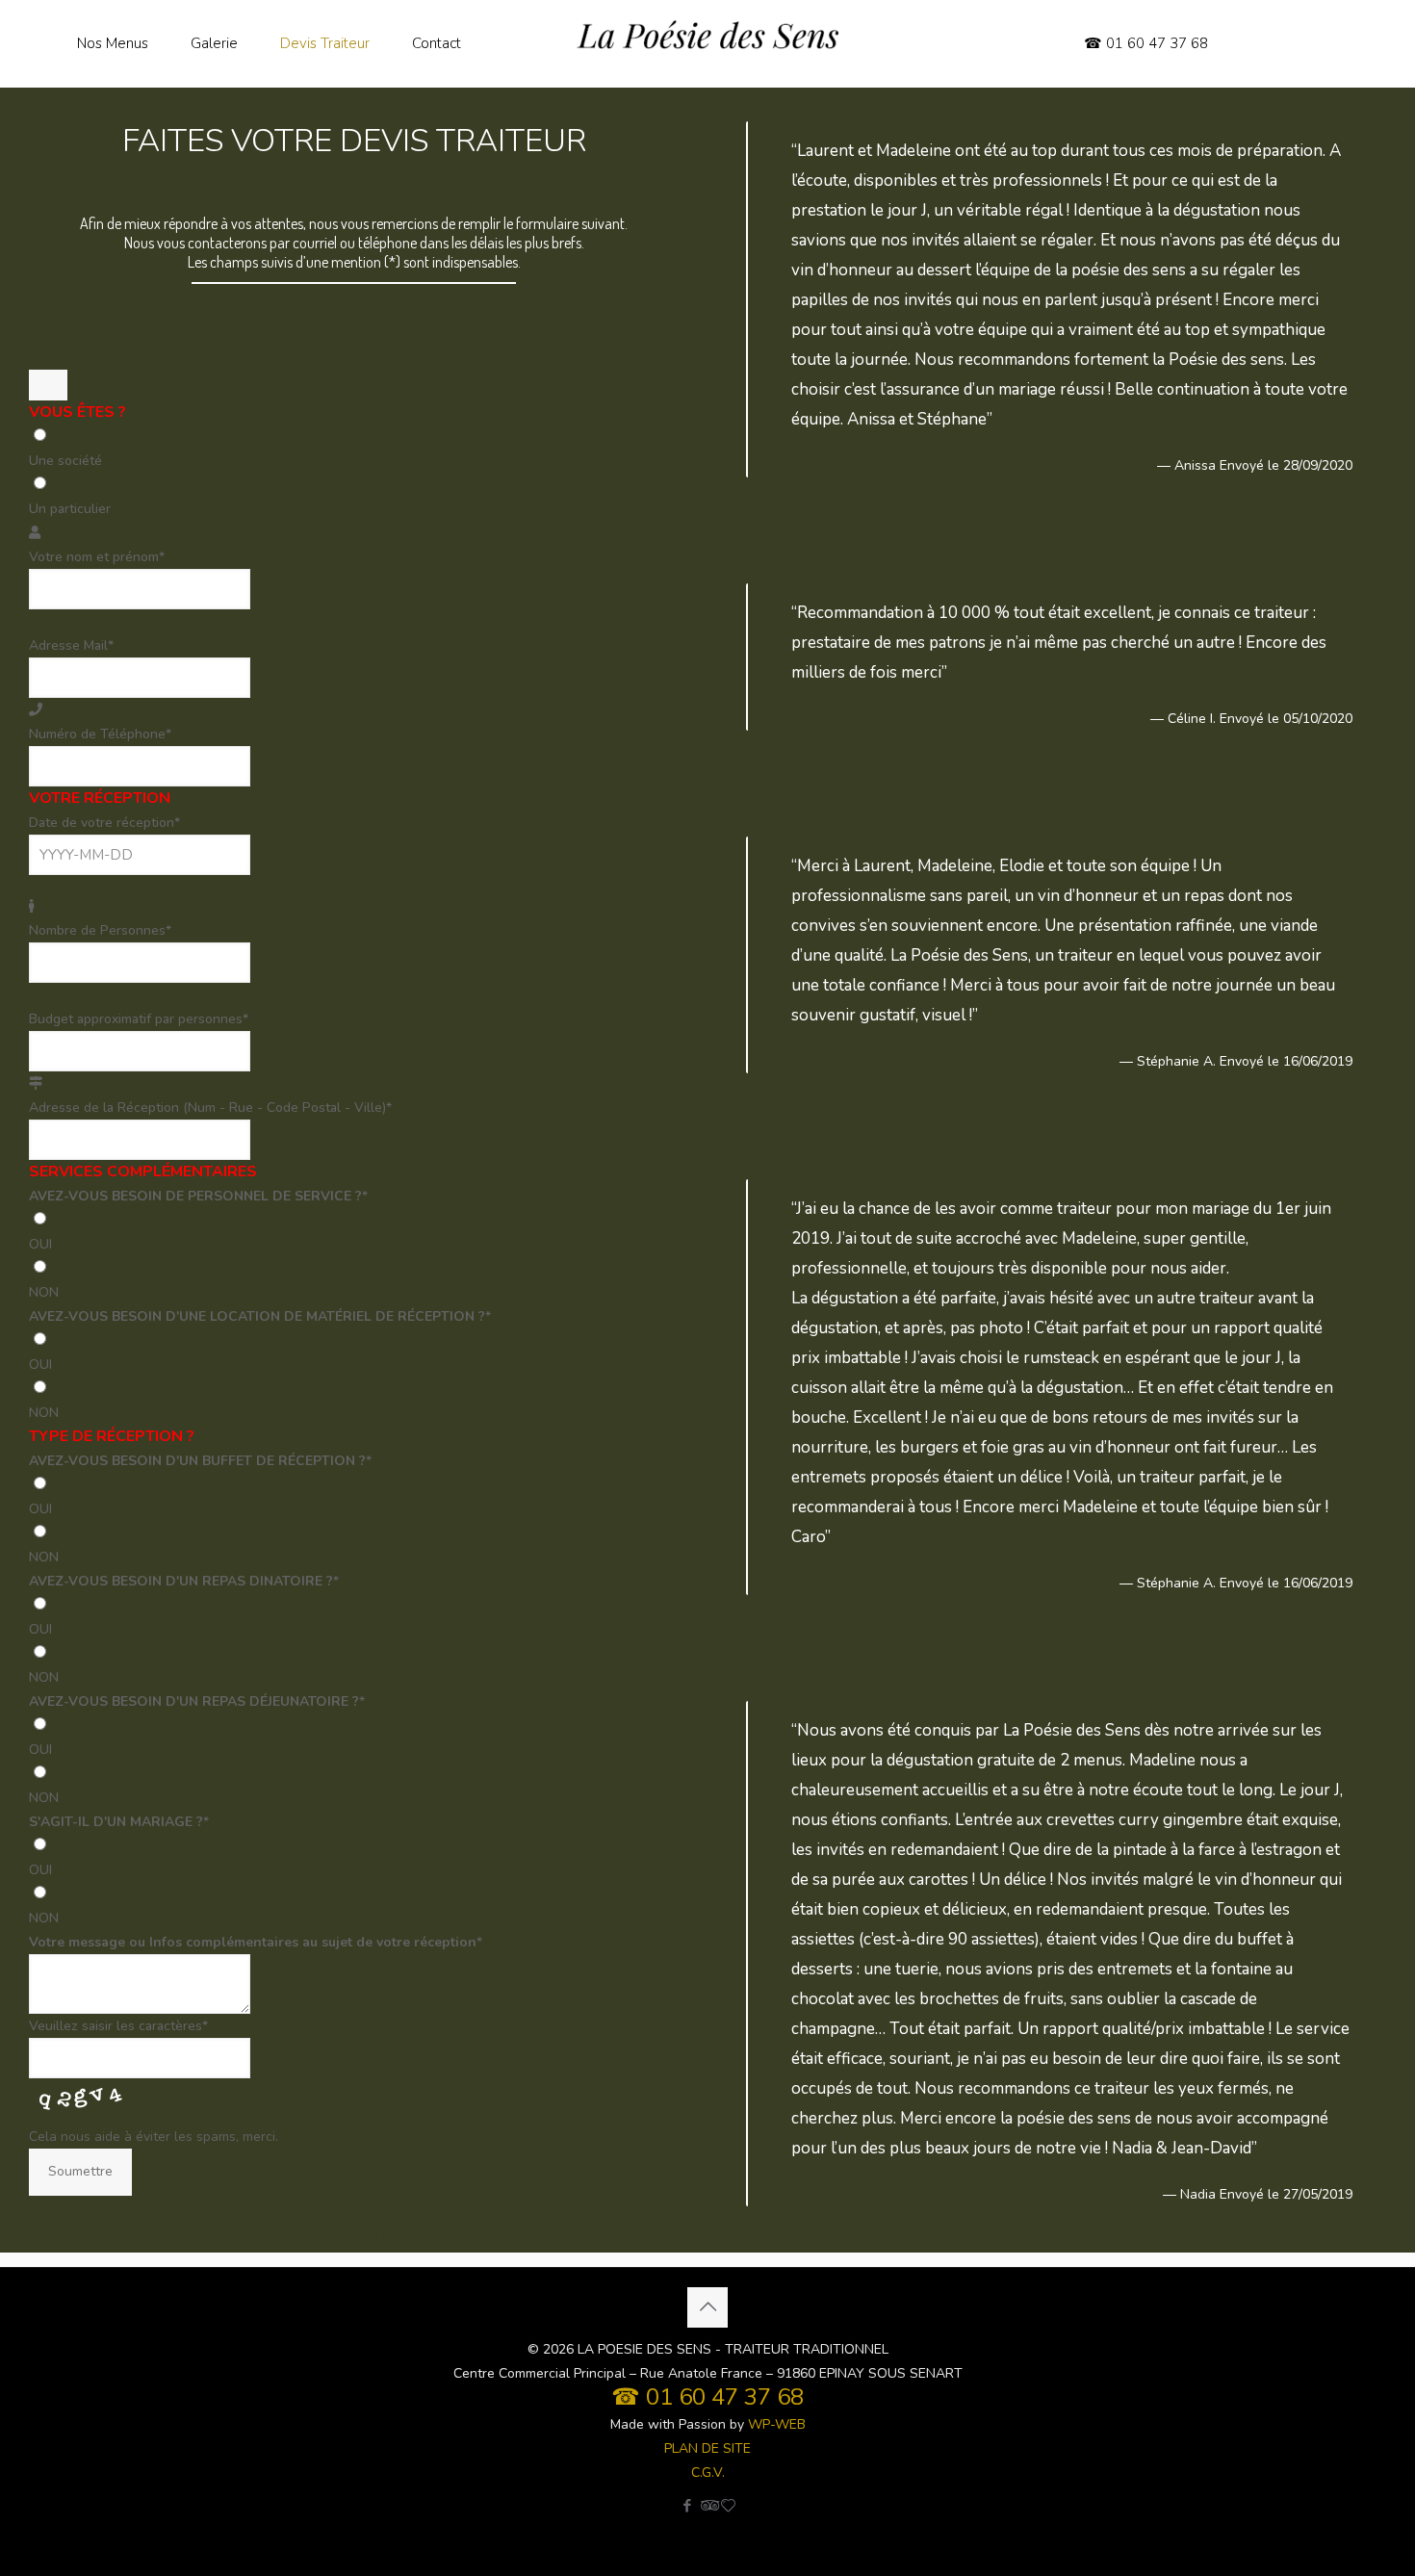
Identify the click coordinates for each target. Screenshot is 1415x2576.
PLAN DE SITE (707, 2448)
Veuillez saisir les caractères (118, 2026)
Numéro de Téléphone (100, 734)
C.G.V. (708, 2473)
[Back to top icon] (707, 2307)
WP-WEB (777, 2424)
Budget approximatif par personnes (139, 1019)
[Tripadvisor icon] (708, 2506)
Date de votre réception (104, 823)
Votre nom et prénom (97, 557)
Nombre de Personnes (100, 930)
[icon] (728, 2506)
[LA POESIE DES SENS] (708, 43)
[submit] (48, 385)
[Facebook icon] (688, 2506)
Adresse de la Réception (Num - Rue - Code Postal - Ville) (210, 1108)
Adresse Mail (71, 645)
